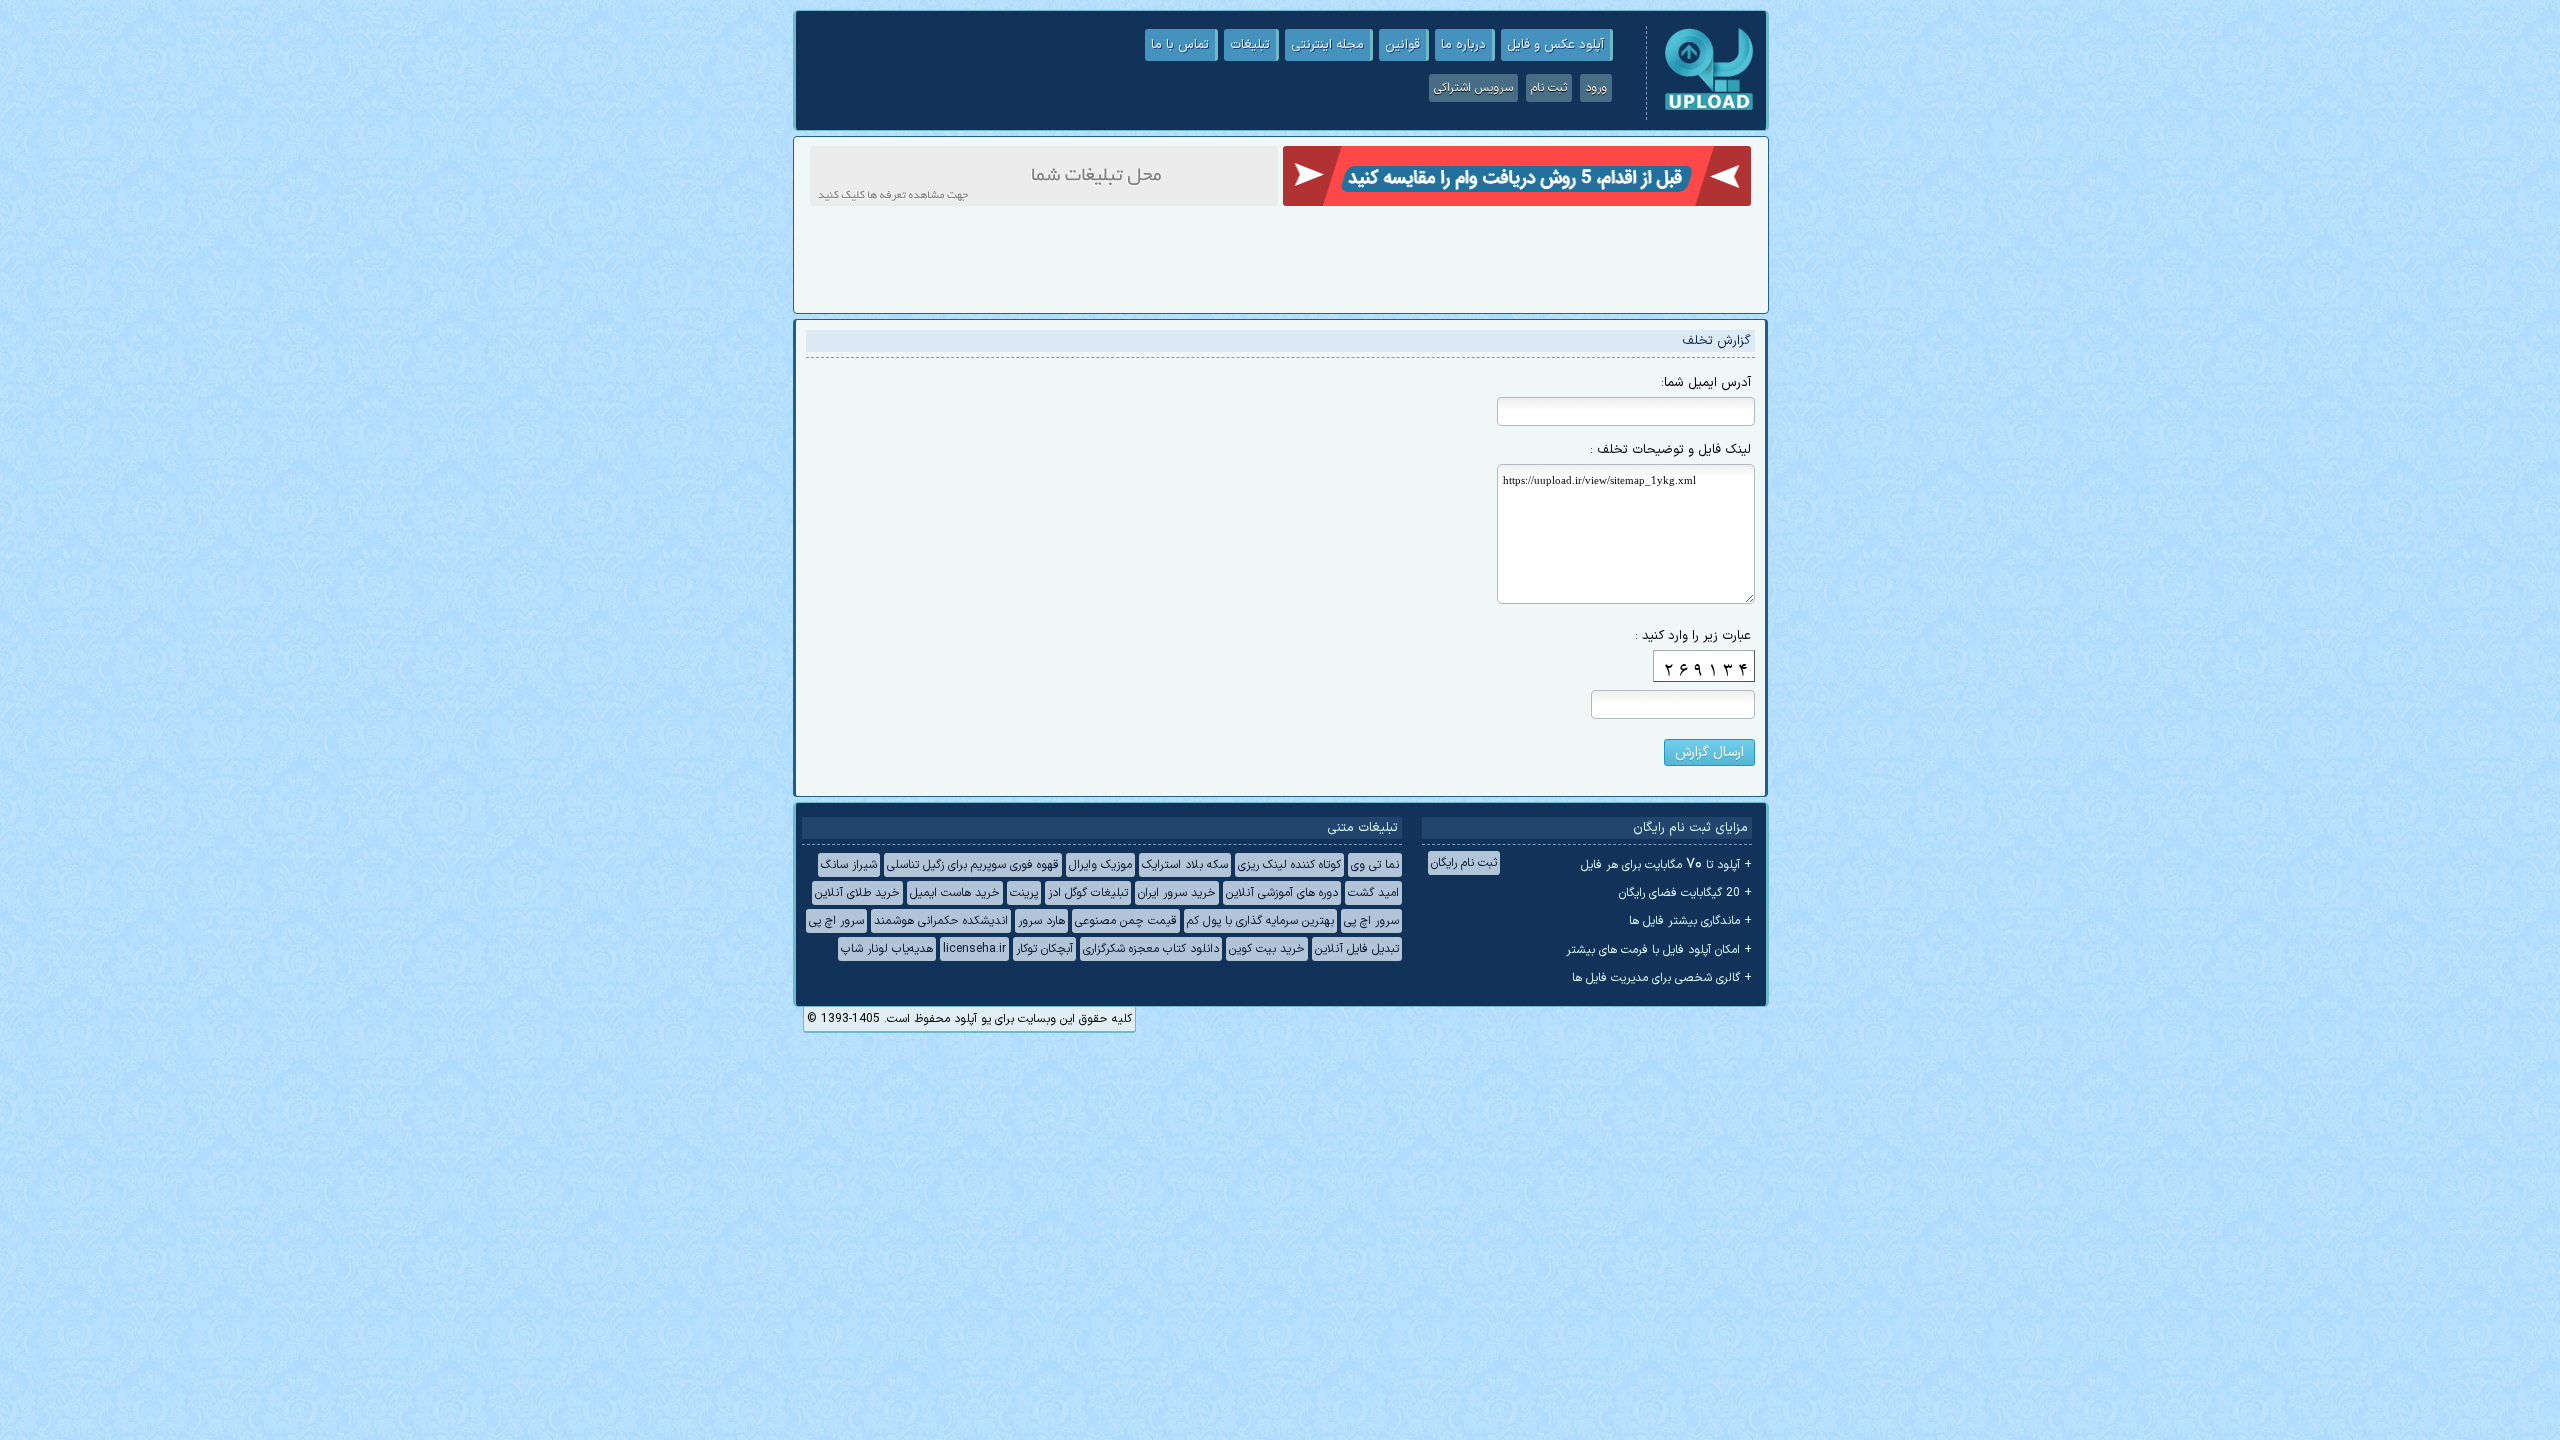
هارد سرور (1041, 921)
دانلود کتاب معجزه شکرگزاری (1151, 949)
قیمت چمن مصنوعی (1126, 921)
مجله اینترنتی (1327, 45)
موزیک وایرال (1100, 865)
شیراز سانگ (849, 865)
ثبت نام (1549, 88)
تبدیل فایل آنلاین (1357, 949)
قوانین (1402, 45)
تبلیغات (1250, 45)
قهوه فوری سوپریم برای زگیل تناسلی (973, 865)
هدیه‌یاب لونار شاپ (887, 949)
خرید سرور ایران (1177, 893)
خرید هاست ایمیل (955, 893)
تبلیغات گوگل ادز (1088, 893)
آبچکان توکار (1044, 949)
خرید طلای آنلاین (857, 893)
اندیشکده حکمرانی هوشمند (941, 921)
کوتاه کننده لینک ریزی (1289, 865)
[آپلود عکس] (1709, 108)
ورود (1596, 88)
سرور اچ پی (1371, 921)
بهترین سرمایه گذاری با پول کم (1260, 921)
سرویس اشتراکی (1473, 88)
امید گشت (1373, 893)
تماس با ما (1180, 45)
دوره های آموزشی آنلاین (1282, 893)
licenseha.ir (974, 949)
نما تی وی (1375, 865)
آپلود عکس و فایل (1555, 45)
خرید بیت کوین (1267, 949)
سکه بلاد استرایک (1185, 865)
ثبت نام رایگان (1464, 863)
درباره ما (1463, 45)
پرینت (1024, 893)
